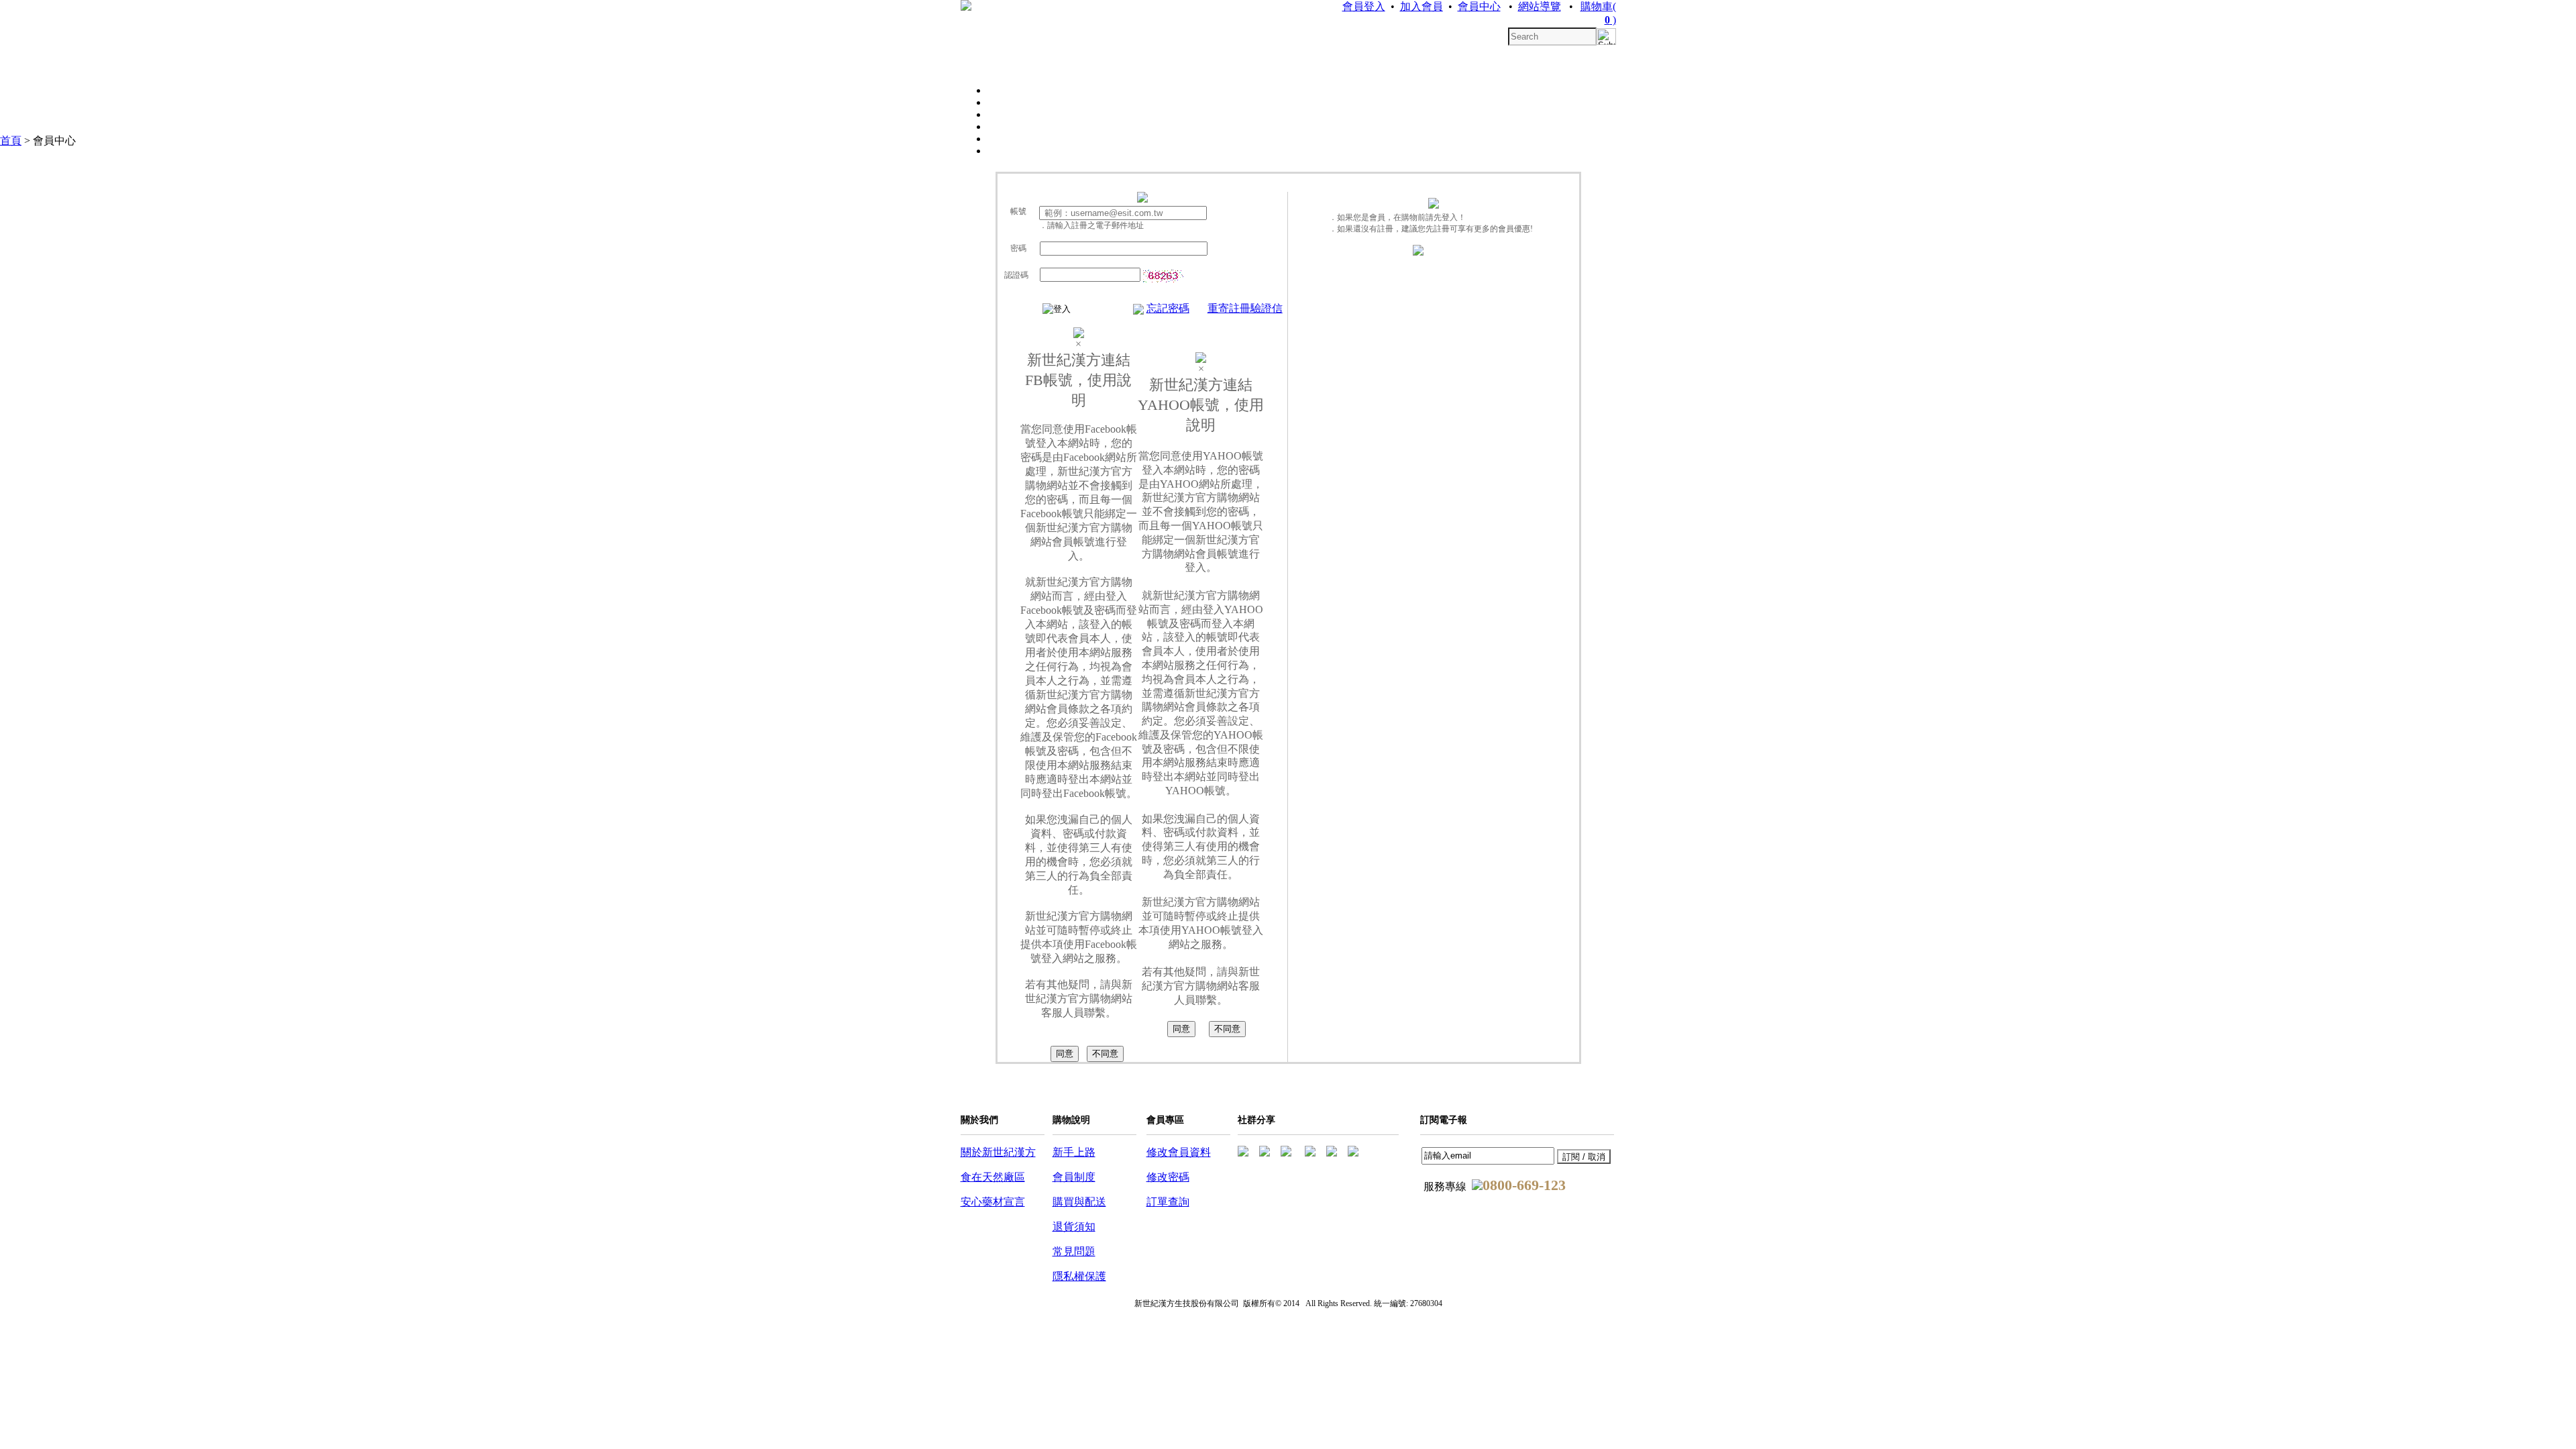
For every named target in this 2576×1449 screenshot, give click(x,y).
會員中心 (1479, 6)
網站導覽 (1540, 6)
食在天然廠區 (993, 1177)
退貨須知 (1074, 1227)
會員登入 (1364, 6)
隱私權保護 (1079, 1276)
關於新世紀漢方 (998, 1152)
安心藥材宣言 (993, 1202)
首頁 (11, 141)
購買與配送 (1079, 1202)
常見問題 (1074, 1251)
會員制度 (1074, 1177)
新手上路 (1074, 1152)
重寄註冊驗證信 (1245, 308)
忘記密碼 (1168, 308)
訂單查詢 (1168, 1202)
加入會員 (1421, 6)
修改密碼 (1168, 1177)
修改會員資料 (1179, 1152)
